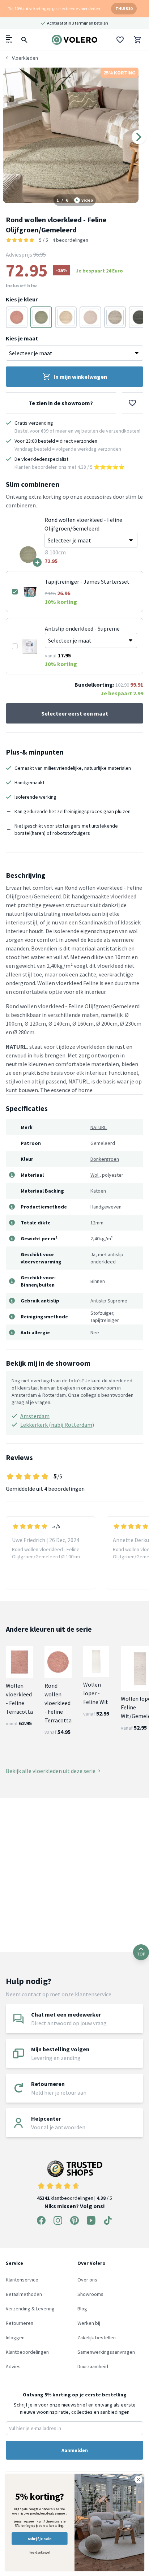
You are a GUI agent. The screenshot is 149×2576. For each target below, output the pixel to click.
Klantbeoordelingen (27, 2352)
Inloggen (15, 2337)
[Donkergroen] (41, 317)
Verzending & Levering (30, 2309)
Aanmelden (75, 2450)
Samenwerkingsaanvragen (106, 2352)
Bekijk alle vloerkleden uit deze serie (51, 1771)
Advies (13, 2366)
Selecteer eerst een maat (75, 713)
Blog (82, 2309)
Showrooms (90, 2294)
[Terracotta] (17, 317)
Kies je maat (22, 338)
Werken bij (89, 2323)
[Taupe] (66, 317)
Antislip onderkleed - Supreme (82, 628)
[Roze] (90, 317)
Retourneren (20, 2323)
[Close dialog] (138, 2480)
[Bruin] (115, 317)
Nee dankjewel (40, 2553)
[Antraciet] (140, 317)
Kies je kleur (22, 299)
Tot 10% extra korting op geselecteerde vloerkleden (54, 8)
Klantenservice (22, 2280)
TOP (141, 1954)
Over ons (87, 2280)
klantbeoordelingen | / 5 (74, 2198)
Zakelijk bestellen (97, 2337)
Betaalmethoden (24, 2294)
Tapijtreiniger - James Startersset (87, 581)
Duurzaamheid (93, 2366)
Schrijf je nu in (39, 2539)
